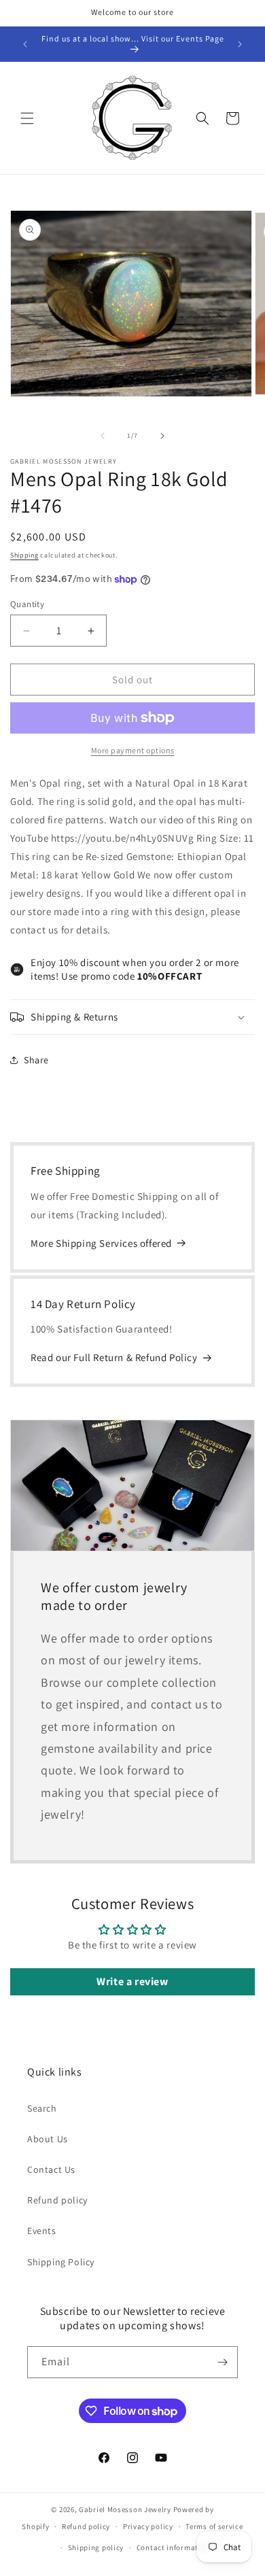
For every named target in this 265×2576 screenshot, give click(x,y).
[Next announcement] (240, 44)
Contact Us (51, 2169)
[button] (27, 118)
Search (42, 2108)
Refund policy (57, 2200)
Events (42, 2231)
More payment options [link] (133, 750)
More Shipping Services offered (101, 1243)
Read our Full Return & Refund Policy (114, 1357)
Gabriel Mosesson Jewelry (125, 2509)
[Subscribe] (222, 2362)
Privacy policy (148, 2526)
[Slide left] (103, 436)
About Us (48, 2139)
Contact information (173, 2547)
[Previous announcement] (25, 44)
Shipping (24, 555)
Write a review (132, 1981)
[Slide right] (162, 436)
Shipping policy (96, 2547)
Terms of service (214, 2526)
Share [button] (36, 1060)
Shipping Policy (61, 2262)
